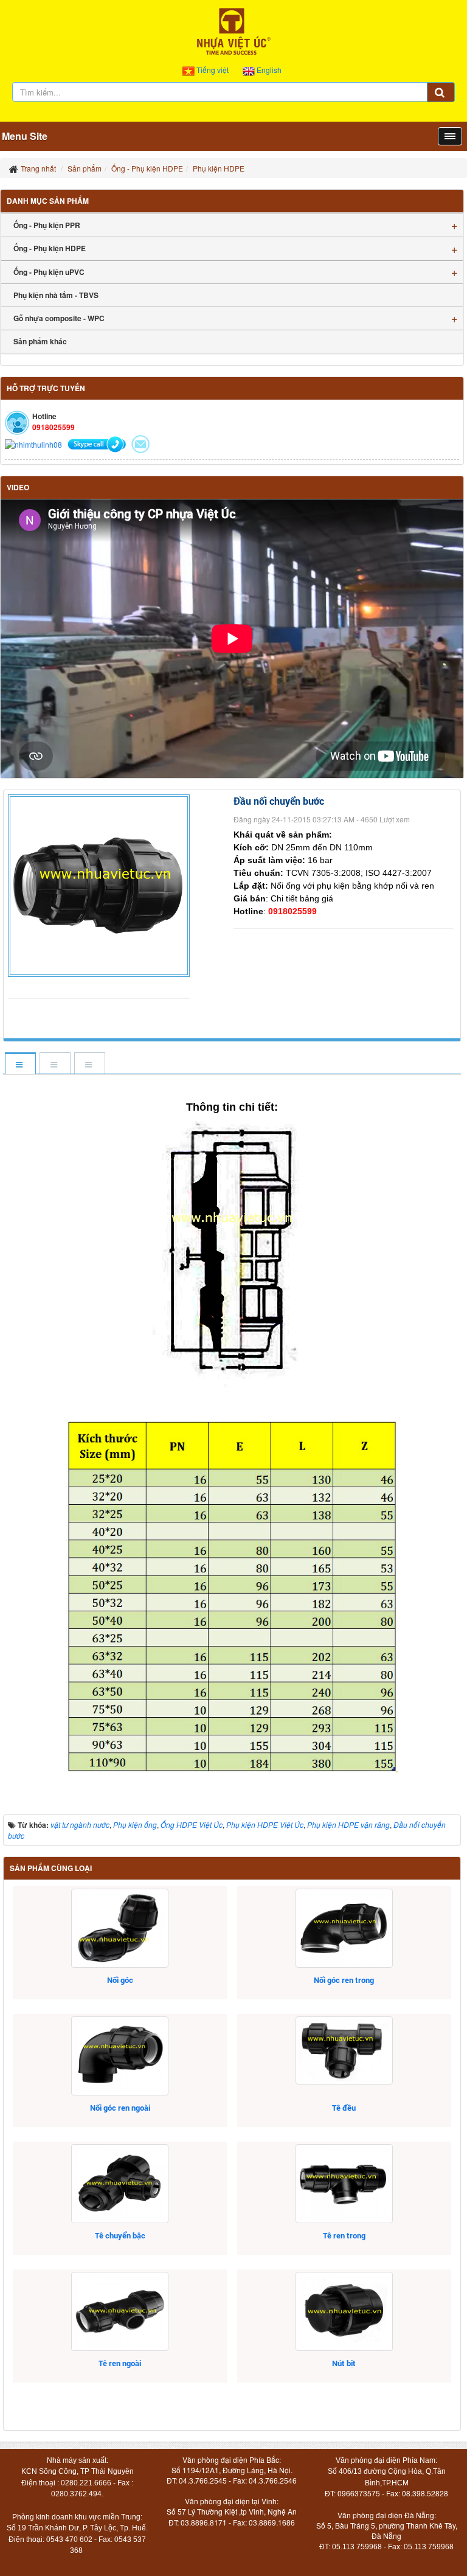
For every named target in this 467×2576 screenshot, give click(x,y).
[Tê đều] (344, 2050)
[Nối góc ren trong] (344, 1928)
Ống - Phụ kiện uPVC (49, 272)
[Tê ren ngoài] (120, 2311)
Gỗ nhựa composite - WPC (59, 318)
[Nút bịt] (344, 2311)
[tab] (20, 1064)
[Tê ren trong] (344, 2184)
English (268, 70)
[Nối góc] (120, 1928)
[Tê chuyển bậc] (120, 2184)
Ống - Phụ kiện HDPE (50, 248)
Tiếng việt (213, 70)
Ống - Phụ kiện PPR (47, 225)
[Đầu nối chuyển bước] (100, 884)
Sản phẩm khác (40, 341)
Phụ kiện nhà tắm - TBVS (56, 295)
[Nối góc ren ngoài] (120, 2056)
